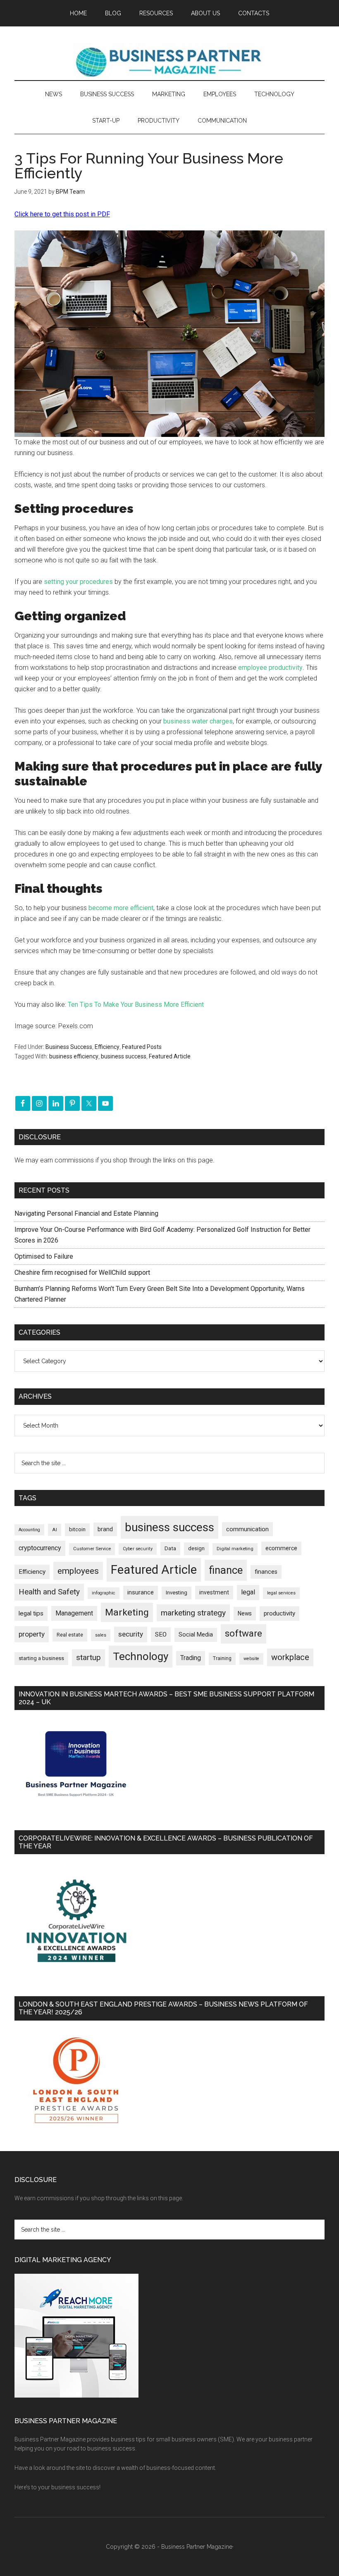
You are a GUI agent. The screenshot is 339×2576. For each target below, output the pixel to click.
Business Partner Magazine (169, 62)
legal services (281, 1593)
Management (74, 1613)
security (131, 1634)
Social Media (196, 1635)
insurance (141, 1593)
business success (124, 1056)
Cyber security (138, 1549)
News (245, 1613)
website (251, 1659)
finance (226, 1570)
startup (88, 1658)
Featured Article (170, 1056)
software (244, 1633)
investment (214, 1592)
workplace (290, 1657)
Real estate (70, 1635)
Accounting (29, 1530)
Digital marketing (235, 1549)
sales (101, 1635)
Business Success (69, 1047)
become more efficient (121, 908)
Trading (191, 1658)
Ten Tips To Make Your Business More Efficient (136, 1005)
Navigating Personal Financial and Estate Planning (87, 1213)
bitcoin (77, 1529)
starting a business (41, 1658)
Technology (141, 1656)
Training (222, 1658)
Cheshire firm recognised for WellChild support (82, 1273)
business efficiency (74, 1056)
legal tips (31, 1613)
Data (170, 1548)
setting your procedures (78, 582)
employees (78, 1571)
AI (55, 1530)
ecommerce (281, 1548)
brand (105, 1529)
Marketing (127, 1612)
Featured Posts (142, 1047)
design (196, 1548)
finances (266, 1572)
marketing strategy (193, 1613)
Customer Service (92, 1549)
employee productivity (270, 668)
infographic (104, 1593)
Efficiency (107, 1047)
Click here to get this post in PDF (62, 214)
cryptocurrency (40, 1548)
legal (248, 1592)
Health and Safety (49, 1592)
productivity (279, 1613)
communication (247, 1529)
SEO (161, 1634)
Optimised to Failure (44, 1256)
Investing (177, 1593)
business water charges (198, 721)
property (32, 1634)
